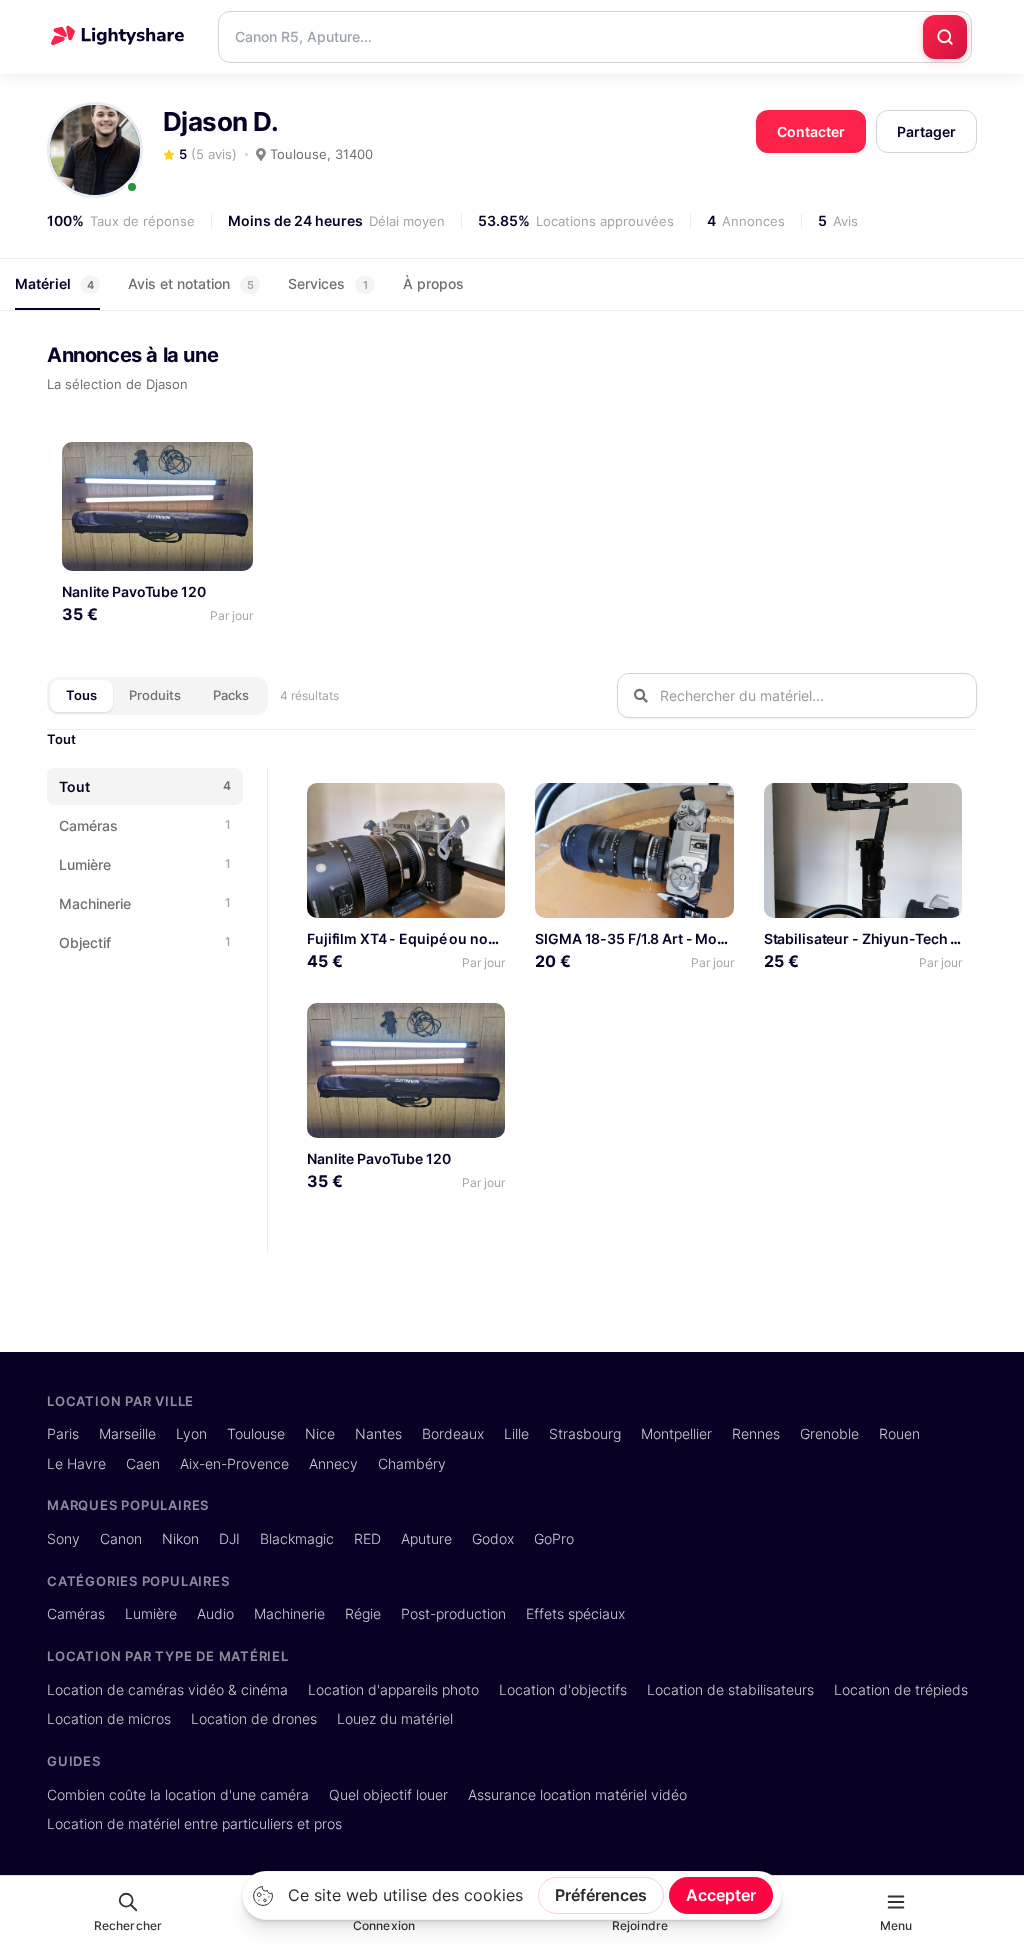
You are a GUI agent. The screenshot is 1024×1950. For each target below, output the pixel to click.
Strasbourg (585, 1433)
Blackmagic (297, 1538)
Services (328, 283)
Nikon (180, 1538)
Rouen (899, 1433)
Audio (215, 1613)
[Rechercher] (945, 37)
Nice (320, 1433)
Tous (81, 695)
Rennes (756, 1433)
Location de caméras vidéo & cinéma (167, 1689)
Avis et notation (191, 283)
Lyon (191, 1433)
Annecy (333, 1463)
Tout (61, 739)
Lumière (151, 1613)
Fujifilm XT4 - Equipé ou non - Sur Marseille (452, 938)
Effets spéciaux (575, 1613)
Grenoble (829, 1433)
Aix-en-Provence (234, 1463)
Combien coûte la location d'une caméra (178, 1794)
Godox (493, 1538)
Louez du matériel (395, 1718)
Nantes (378, 1433)
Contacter (811, 131)
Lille (516, 1433)
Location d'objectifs (563, 1689)
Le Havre (76, 1463)
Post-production (453, 1613)
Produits (155, 695)
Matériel (54, 283)
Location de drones (254, 1718)
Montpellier (676, 1433)
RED (367, 1538)
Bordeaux (453, 1433)
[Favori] (229, 464)
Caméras (76, 1613)
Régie (363, 1613)
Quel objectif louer (388, 1794)
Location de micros (109, 1718)
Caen (143, 1463)
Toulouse (256, 1433)
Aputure (426, 1538)
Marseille (127, 1433)
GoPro (554, 1538)
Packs (231, 695)
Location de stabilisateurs (730, 1689)
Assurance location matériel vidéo (577, 1794)
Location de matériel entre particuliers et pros (194, 1823)
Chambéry (412, 1463)
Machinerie (289, 1613)
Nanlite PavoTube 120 (134, 591)
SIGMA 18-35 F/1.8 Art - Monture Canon (668, 938)
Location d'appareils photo (393, 1689)
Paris (63, 1433)
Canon (121, 1538)
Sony (63, 1538)
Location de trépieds (901, 1689)
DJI (229, 1538)
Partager (926, 131)
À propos (433, 283)
